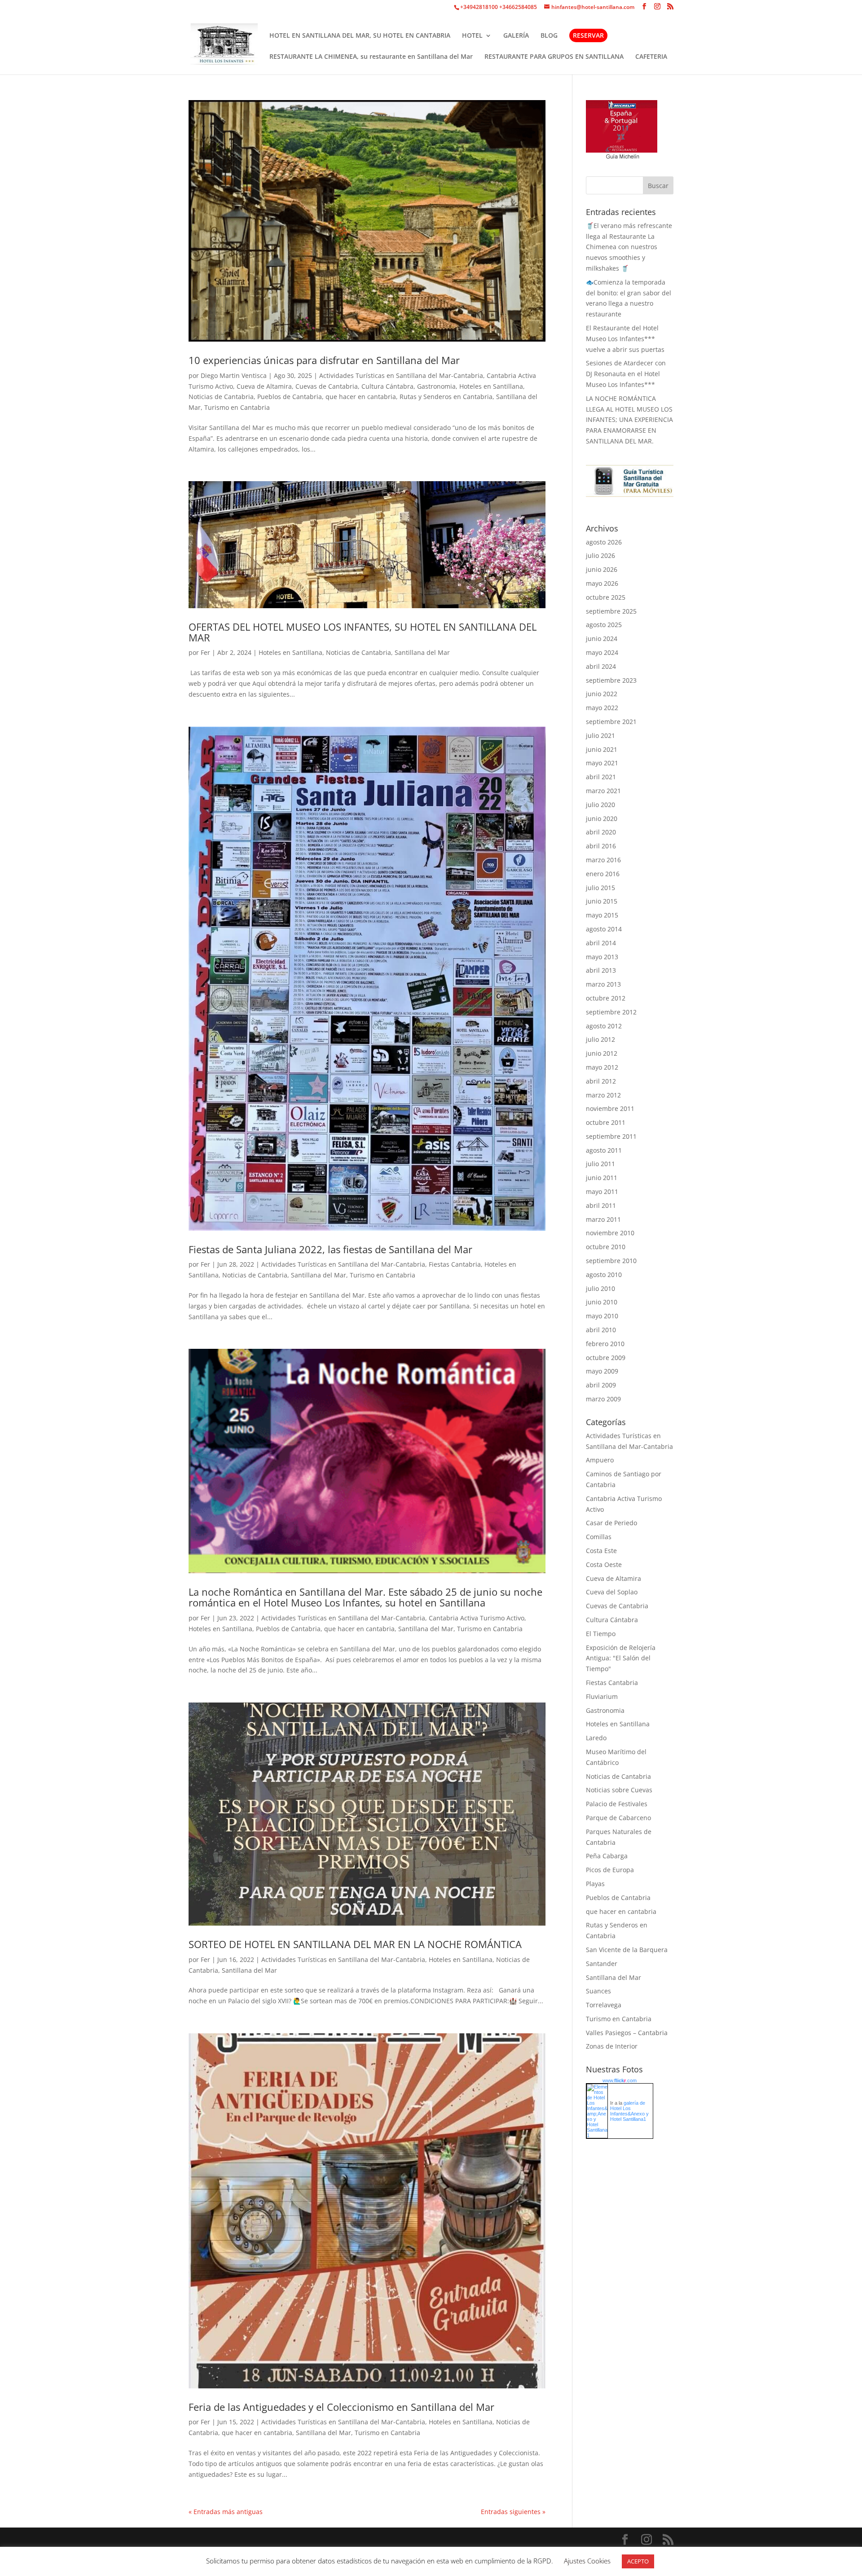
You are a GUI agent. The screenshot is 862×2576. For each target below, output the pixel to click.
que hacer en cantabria (361, 397)
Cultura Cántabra (387, 386)
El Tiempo (601, 1634)
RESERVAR (588, 35)
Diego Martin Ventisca (234, 375)
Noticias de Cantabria (221, 397)
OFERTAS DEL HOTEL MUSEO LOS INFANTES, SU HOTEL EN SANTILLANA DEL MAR (363, 632)
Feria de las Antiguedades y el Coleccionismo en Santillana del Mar (341, 2407)
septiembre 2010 (611, 1261)
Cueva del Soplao (612, 1592)
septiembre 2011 (611, 1136)
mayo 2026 (602, 583)
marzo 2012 (603, 1095)
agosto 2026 (604, 542)
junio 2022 (602, 694)
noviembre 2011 (610, 1108)
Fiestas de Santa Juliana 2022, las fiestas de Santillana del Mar (330, 1249)
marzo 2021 (603, 791)
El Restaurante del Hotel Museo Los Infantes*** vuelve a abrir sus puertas (625, 339)
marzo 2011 (603, 1219)
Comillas (599, 1537)
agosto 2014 (604, 929)
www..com (620, 2080)
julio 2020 (600, 805)
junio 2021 (602, 749)
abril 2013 (601, 970)
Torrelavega (604, 2005)
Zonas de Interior (612, 2046)
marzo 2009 (603, 1399)
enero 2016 (603, 874)
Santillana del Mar (422, 652)
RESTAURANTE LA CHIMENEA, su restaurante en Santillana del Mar (371, 57)
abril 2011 (601, 1205)
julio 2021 (600, 735)
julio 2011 (600, 1164)
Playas (595, 1884)
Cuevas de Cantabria (327, 386)
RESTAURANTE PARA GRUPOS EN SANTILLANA (554, 57)
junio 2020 (602, 818)
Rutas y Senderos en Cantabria (446, 397)
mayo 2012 (602, 1067)
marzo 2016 (603, 860)
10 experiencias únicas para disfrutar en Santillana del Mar (324, 360)
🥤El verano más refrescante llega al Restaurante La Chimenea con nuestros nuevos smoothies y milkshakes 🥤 (629, 247)
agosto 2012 (604, 1026)
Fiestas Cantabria (455, 1264)
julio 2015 (600, 888)
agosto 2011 (604, 1150)
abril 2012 (601, 1081)
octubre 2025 (606, 597)
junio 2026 (602, 569)
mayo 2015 (602, 915)
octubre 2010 (606, 1247)
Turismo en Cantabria (237, 407)
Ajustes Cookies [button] (587, 2561)
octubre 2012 (606, 998)
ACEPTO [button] (638, 2561)
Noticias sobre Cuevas (619, 1790)
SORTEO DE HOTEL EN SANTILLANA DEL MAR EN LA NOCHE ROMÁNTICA (355, 1944)
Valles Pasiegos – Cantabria (627, 2033)
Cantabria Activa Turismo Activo (477, 1618)
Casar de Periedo (611, 1523)
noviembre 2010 (610, 1233)
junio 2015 (602, 901)
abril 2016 (601, 846)
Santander (602, 1964)
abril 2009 (601, 1385)
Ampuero (600, 1460)
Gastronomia (436, 386)
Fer (205, 652)
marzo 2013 (603, 984)
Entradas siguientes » (513, 2512)
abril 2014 (601, 943)
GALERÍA (516, 36)
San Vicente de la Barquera (627, 1950)
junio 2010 (602, 1302)
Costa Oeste (604, 1564)
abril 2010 (601, 1330)
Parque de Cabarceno (618, 1818)
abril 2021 (601, 777)
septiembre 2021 (611, 722)
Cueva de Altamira (264, 386)
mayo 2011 (602, 1191)
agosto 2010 (604, 1275)
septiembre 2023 (611, 680)
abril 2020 (601, 832)
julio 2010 (600, 1288)
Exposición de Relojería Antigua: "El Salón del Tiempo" (621, 1658)
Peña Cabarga (607, 1856)
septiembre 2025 (611, 611)
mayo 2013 (602, 957)
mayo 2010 (602, 1316)
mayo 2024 (602, 652)
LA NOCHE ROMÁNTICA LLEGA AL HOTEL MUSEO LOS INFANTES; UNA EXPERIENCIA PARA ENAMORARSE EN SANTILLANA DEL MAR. (629, 420)
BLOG (549, 36)
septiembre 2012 (611, 1012)
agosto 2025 (604, 625)
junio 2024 (602, 639)
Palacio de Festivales (617, 1804)
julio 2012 (600, 1039)
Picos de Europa (610, 1870)
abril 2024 (601, 666)
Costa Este (601, 1551)
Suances (598, 1991)
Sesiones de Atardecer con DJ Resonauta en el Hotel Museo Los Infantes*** (626, 374)
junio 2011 (602, 1178)
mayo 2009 (602, 1371)
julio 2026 (600, 555)
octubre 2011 (606, 1122)
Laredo (596, 1738)
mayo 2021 (602, 763)
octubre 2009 (606, 1358)
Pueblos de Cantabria (290, 397)
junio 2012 (602, 1053)
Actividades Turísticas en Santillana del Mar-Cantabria (401, 375)
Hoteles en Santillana (491, 386)
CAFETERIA (651, 57)
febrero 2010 (605, 1344)
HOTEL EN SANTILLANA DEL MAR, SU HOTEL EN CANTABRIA (360, 36)
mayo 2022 (602, 708)
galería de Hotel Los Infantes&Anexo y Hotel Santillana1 (629, 2111)
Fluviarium (602, 1696)
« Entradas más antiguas (226, 2512)
